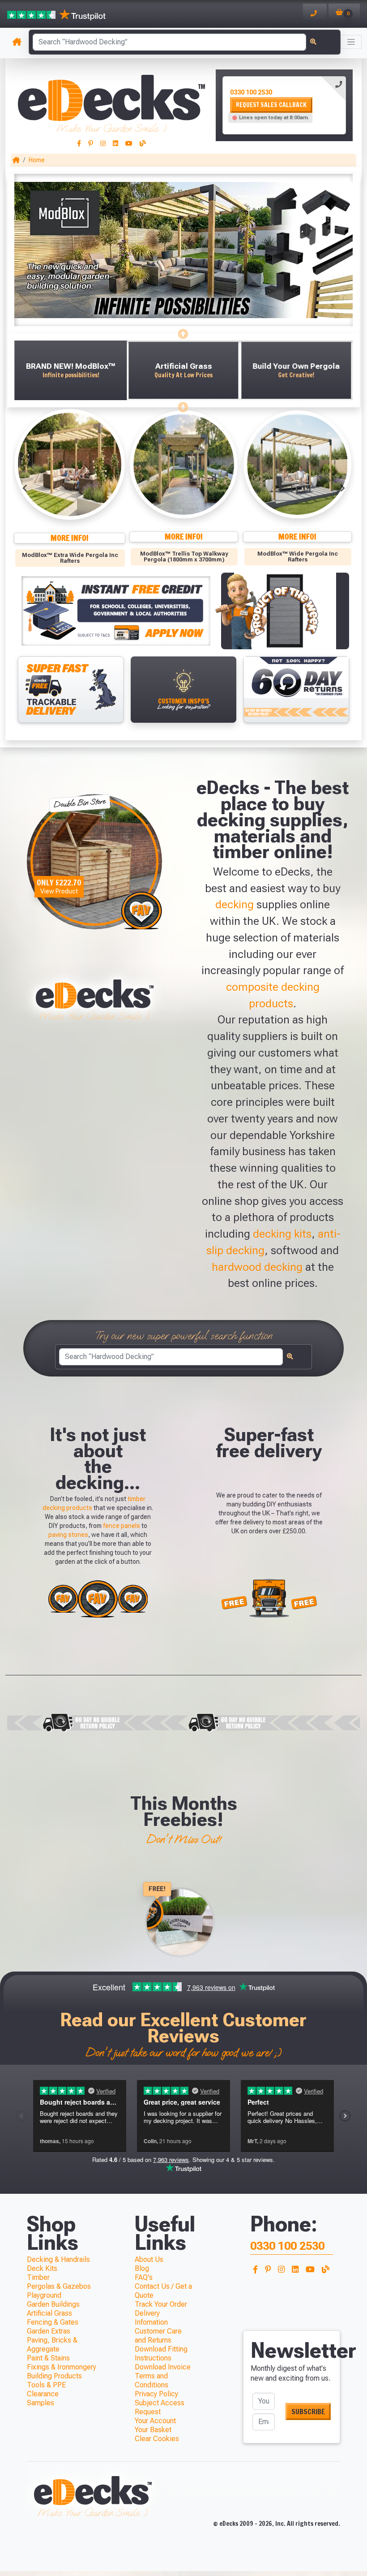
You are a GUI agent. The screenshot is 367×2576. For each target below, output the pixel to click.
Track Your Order (161, 2304)
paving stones (68, 1535)
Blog (142, 2268)
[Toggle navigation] (351, 42)
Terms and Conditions (151, 2380)
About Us (149, 2259)
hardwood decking (257, 1267)
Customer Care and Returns (158, 2336)
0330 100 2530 (251, 92)
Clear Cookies (157, 2439)
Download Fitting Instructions (161, 2354)
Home (37, 160)
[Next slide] (183, 405)
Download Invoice (163, 2367)
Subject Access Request (160, 2407)
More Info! (77, 537)
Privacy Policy (156, 2394)
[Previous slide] (183, 332)
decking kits (282, 1234)
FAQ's (144, 2277)
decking (235, 904)
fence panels (122, 1526)
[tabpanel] (284, 105)
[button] (70, 370)
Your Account (155, 2421)
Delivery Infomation (151, 2318)
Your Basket (153, 2430)
